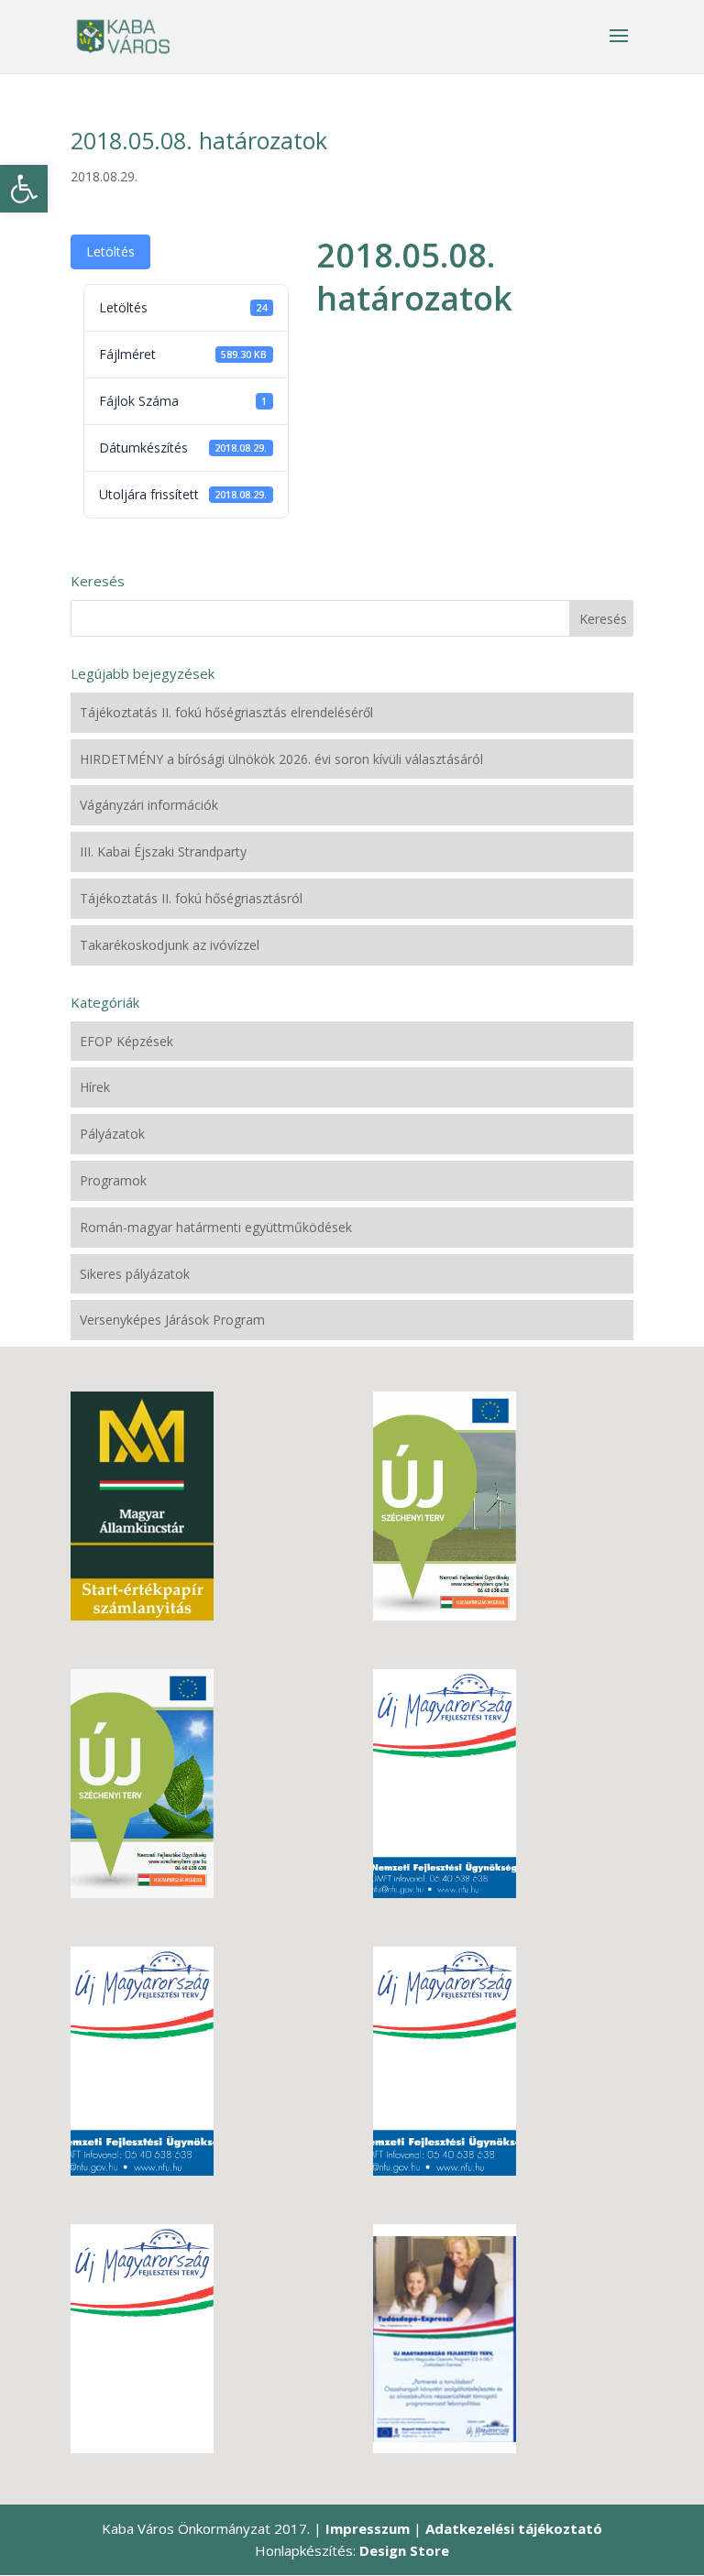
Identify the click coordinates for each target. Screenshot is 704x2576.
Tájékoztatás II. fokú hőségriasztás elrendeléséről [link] (226, 712)
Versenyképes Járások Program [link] (172, 1320)
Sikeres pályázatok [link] (135, 1274)
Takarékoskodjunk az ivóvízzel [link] (170, 945)
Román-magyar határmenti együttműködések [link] (216, 1227)
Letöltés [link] (110, 251)
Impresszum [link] (368, 2528)
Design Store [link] (404, 2550)
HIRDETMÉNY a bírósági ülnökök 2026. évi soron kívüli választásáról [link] (281, 759)
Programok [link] (113, 1180)
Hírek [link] (95, 1087)
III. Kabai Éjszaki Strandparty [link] (163, 851)
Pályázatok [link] (112, 1134)
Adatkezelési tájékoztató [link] (514, 2528)
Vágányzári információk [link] (149, 805)
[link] (24, 189)
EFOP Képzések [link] (126, 1041)
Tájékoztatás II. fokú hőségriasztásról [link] (191, 898)
